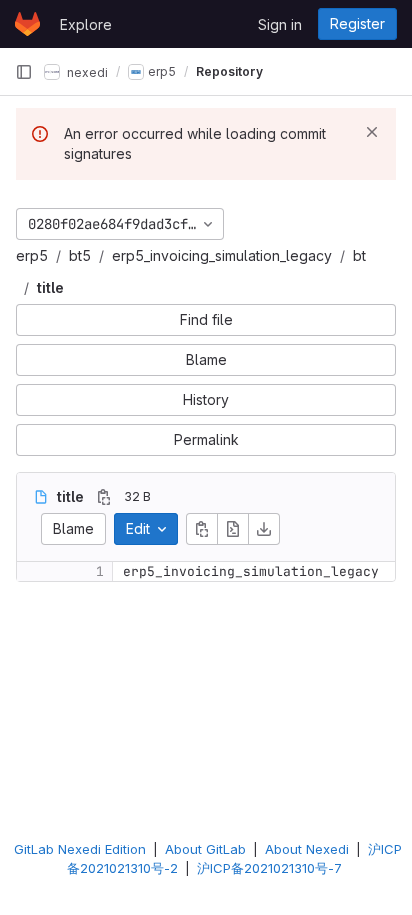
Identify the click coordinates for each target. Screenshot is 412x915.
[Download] (264, 529)
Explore (86, 24)
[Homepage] (27, 24)
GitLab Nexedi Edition (80, 849)
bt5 (80, 255)
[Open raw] (233, 529)
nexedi (86, 71)
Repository (229, 71)
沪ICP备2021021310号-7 (269, 868)
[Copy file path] (104, 497)
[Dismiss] (372, 132)
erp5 (32, 255)
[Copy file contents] (202, 529)
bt (359, 255)
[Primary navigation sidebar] (24, 72)
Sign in (280, 24)
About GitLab (205, 849)
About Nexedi (307, 849)
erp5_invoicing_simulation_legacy (222, 255)
